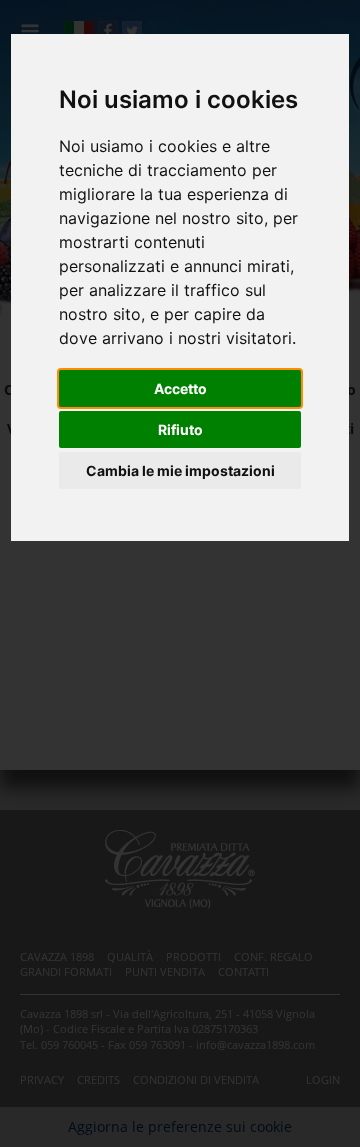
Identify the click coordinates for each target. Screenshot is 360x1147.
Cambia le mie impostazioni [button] (180, 470)
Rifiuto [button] (180, 429)
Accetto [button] (180, 388)
